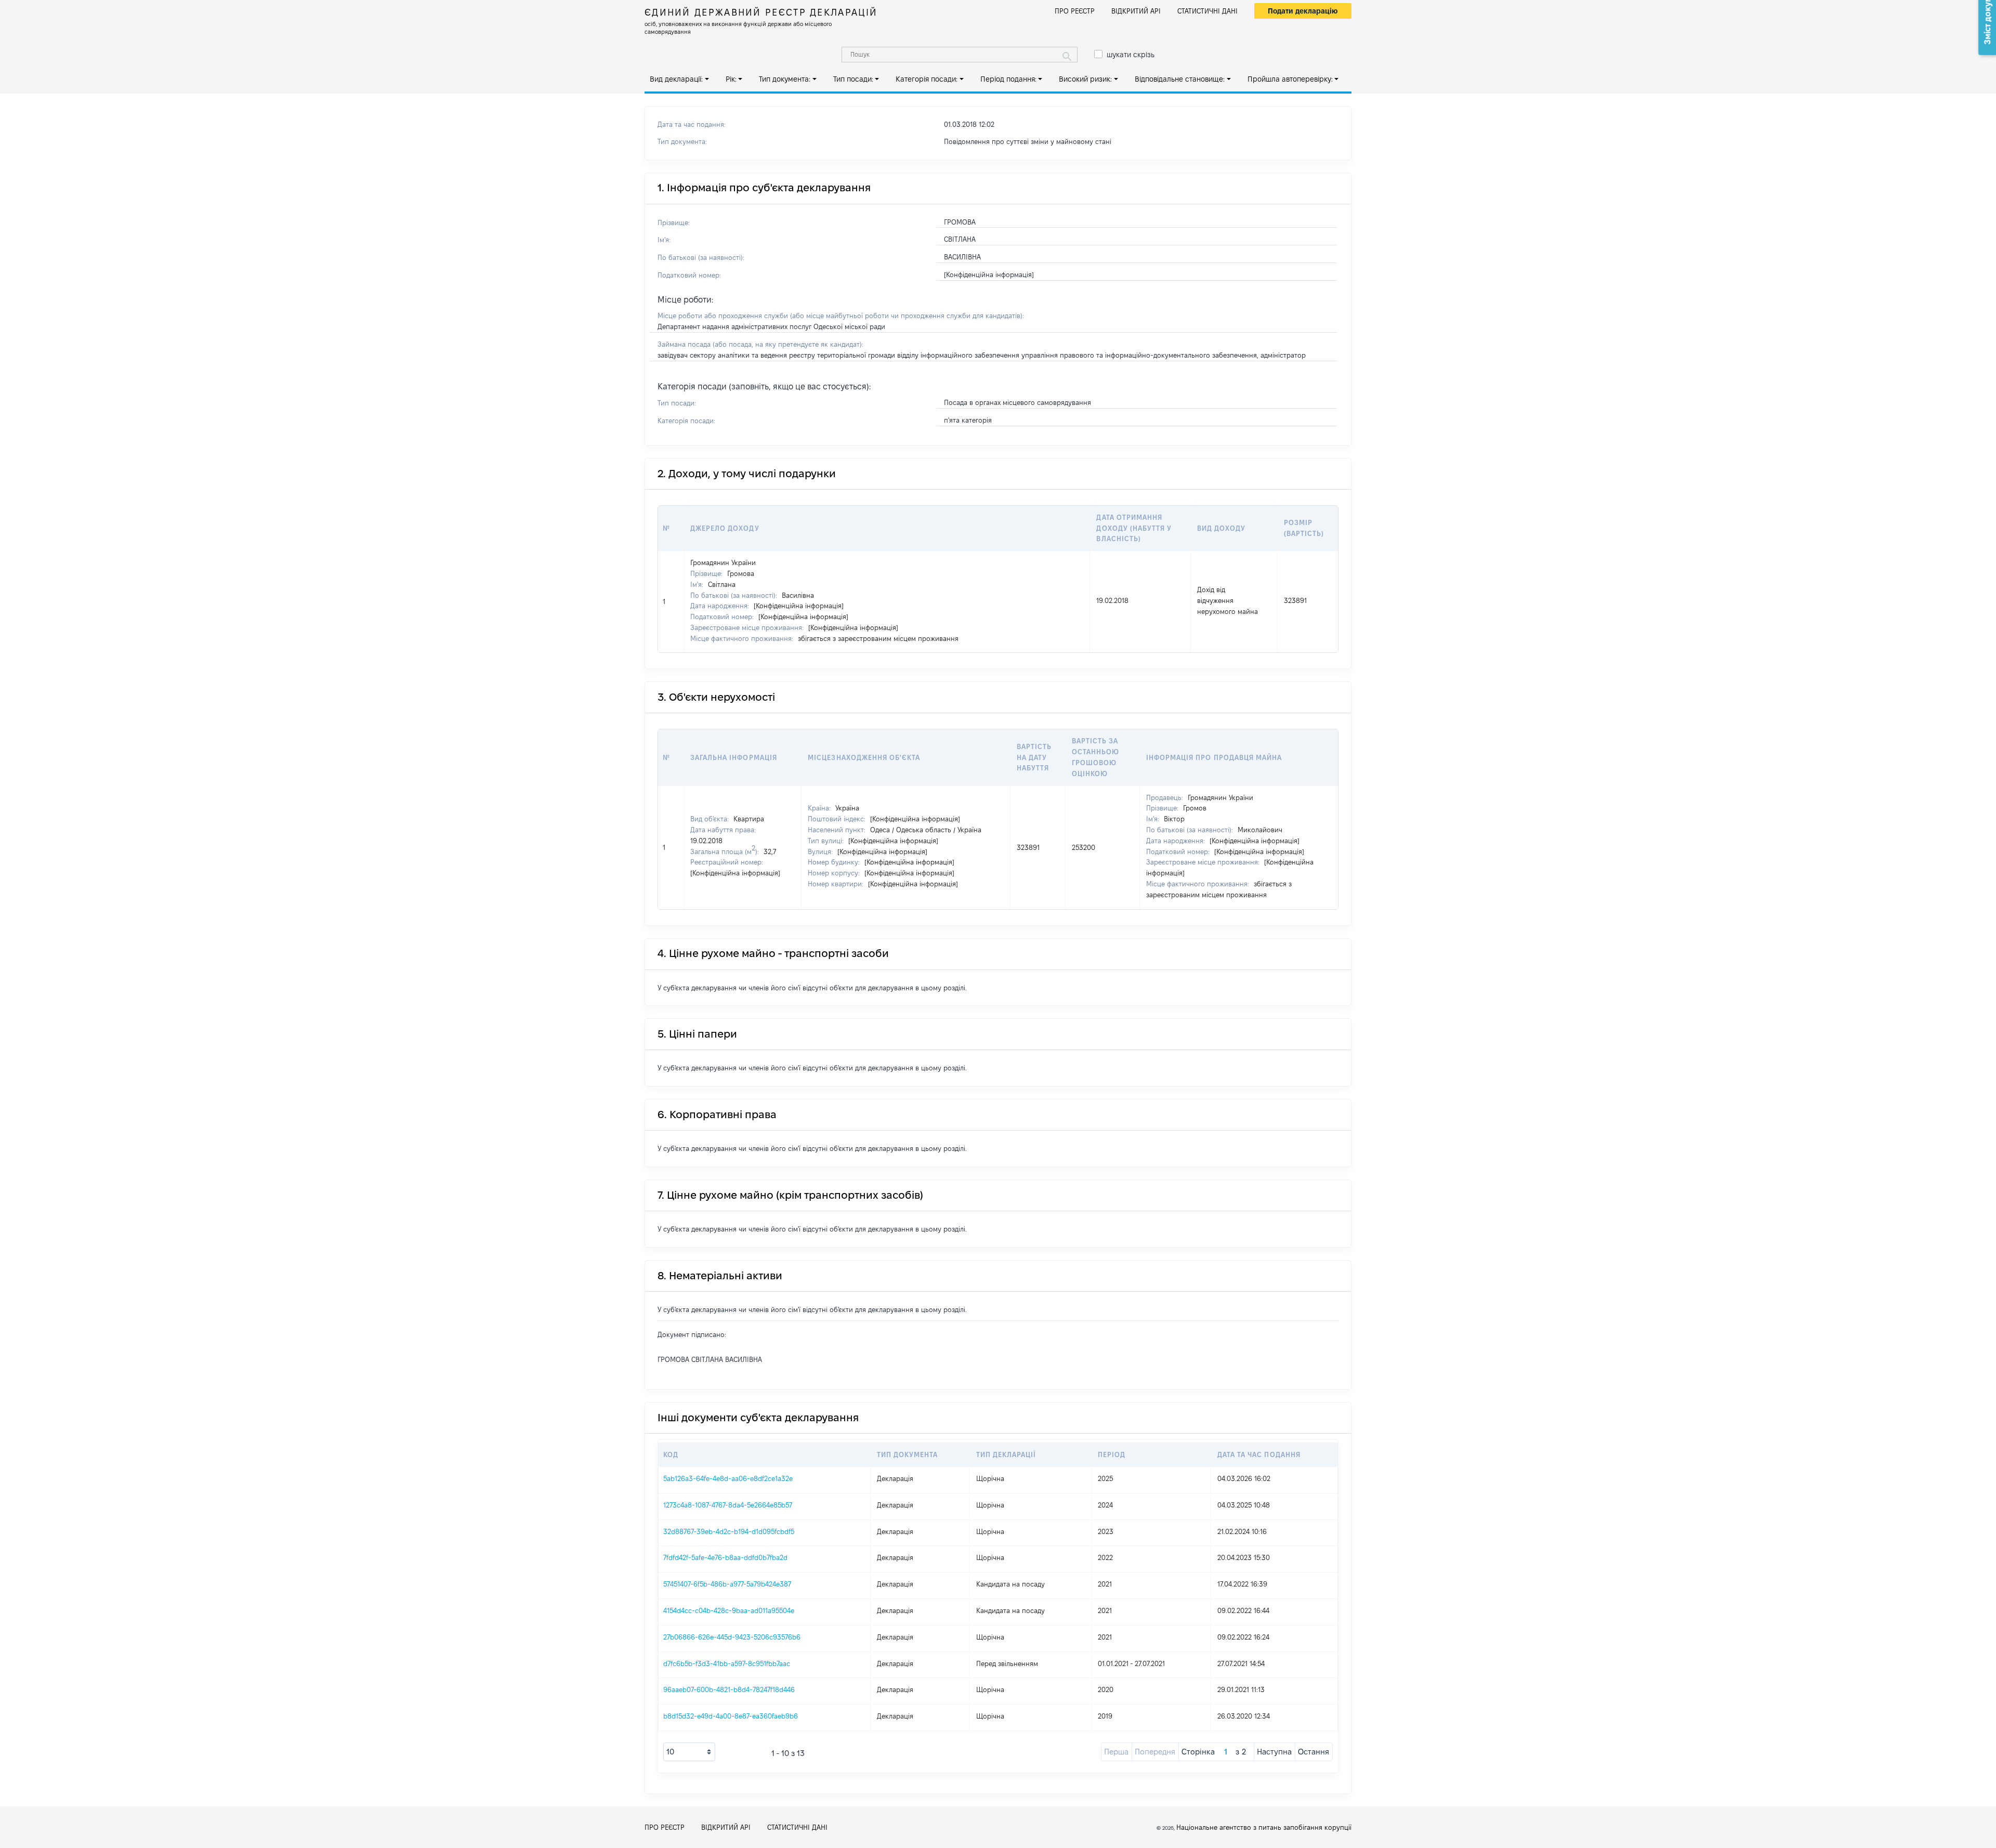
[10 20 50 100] (689, 1752)
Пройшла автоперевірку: (1290, 79)
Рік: (731, 79)
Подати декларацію (1303, 11)
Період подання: (1008, 79)
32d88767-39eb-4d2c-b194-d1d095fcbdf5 (729, 1531)
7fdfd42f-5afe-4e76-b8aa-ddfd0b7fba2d (725, 1557)
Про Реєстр (1075, 11)
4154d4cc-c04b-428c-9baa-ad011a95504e (729, 1610)
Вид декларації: (676, 79)
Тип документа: (785, 79)
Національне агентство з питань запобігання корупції (1264, 1827)
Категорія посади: (927, 79)
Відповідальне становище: (1180, 79)
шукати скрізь (1131, 55)
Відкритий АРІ (1136, 11)
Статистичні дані (1207, 11)
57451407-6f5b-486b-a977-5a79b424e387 (727, 1584)
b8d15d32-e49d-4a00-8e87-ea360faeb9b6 (731, 1716)
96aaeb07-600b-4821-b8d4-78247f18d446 (729, 1689)
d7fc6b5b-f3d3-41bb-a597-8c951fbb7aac (727, 1663)
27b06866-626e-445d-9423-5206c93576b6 (732, 1637)
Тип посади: (853, 79)
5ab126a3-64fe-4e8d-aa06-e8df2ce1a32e (728, 1478)
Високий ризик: (1085, 79)
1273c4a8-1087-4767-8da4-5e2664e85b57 (728, 1505)
